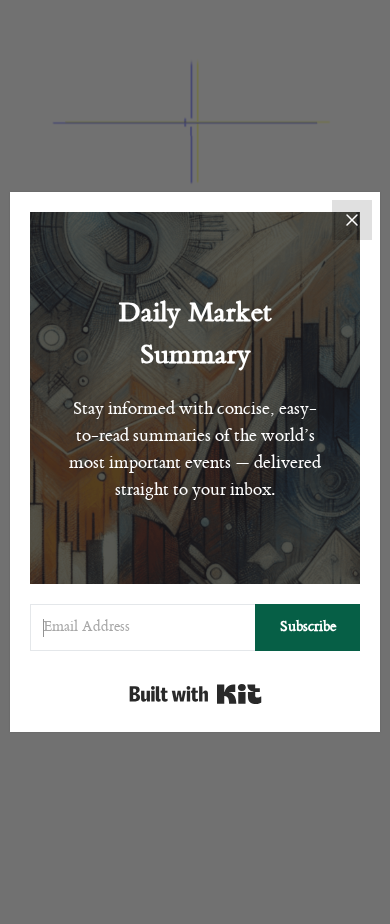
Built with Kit (195, 694)
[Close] (352, 220)
